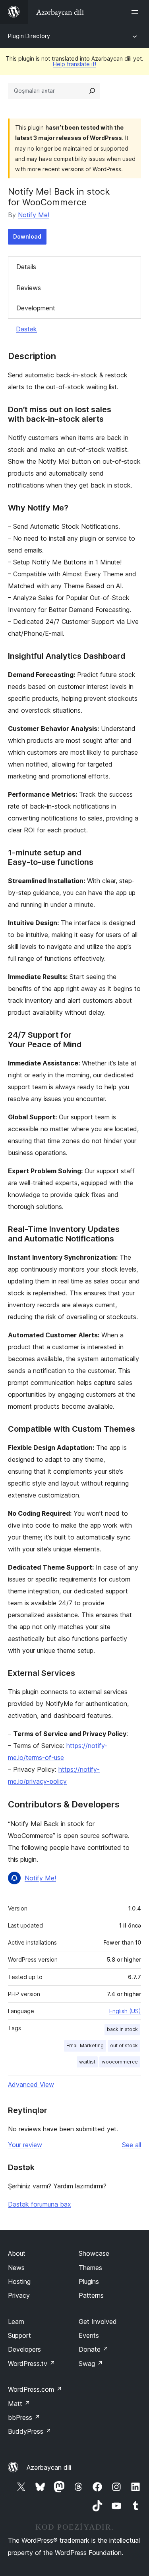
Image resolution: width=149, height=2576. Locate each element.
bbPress (24, 2417)
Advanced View (31, 2085)
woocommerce (120, 2062)
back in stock (122, 2029)
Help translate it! (74, 64)
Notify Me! (34, 215)
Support (19, 2335)
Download (27, 236)
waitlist (87, 2062)
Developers (24, 2349)
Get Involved (98, 2322)
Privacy (19, 2295)
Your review (25, 2145)
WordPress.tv (32, 2364)
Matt (19, 2404)
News (16, 2268)
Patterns (91, 2295)
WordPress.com (35, 2389)
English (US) (125, 2011)
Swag (91, 2364)
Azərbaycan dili (49, 2467)
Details (26, 267)
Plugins (89, 2281)
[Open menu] (136, 12)
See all (132, 2145)
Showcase (94, 2253)
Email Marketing (85, 2045)
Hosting (19, 2281)
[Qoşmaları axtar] (92, 91)
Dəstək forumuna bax (40, 2204)
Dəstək (26, 329)
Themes (90, 2268)
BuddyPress (30, 2431)
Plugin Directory (29, 36)
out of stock (124, 2045)
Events (89, 2335)
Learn (16, 2322)
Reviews (29, 288)
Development (36, 308)
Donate (94, 2349)
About (17, 2253)
